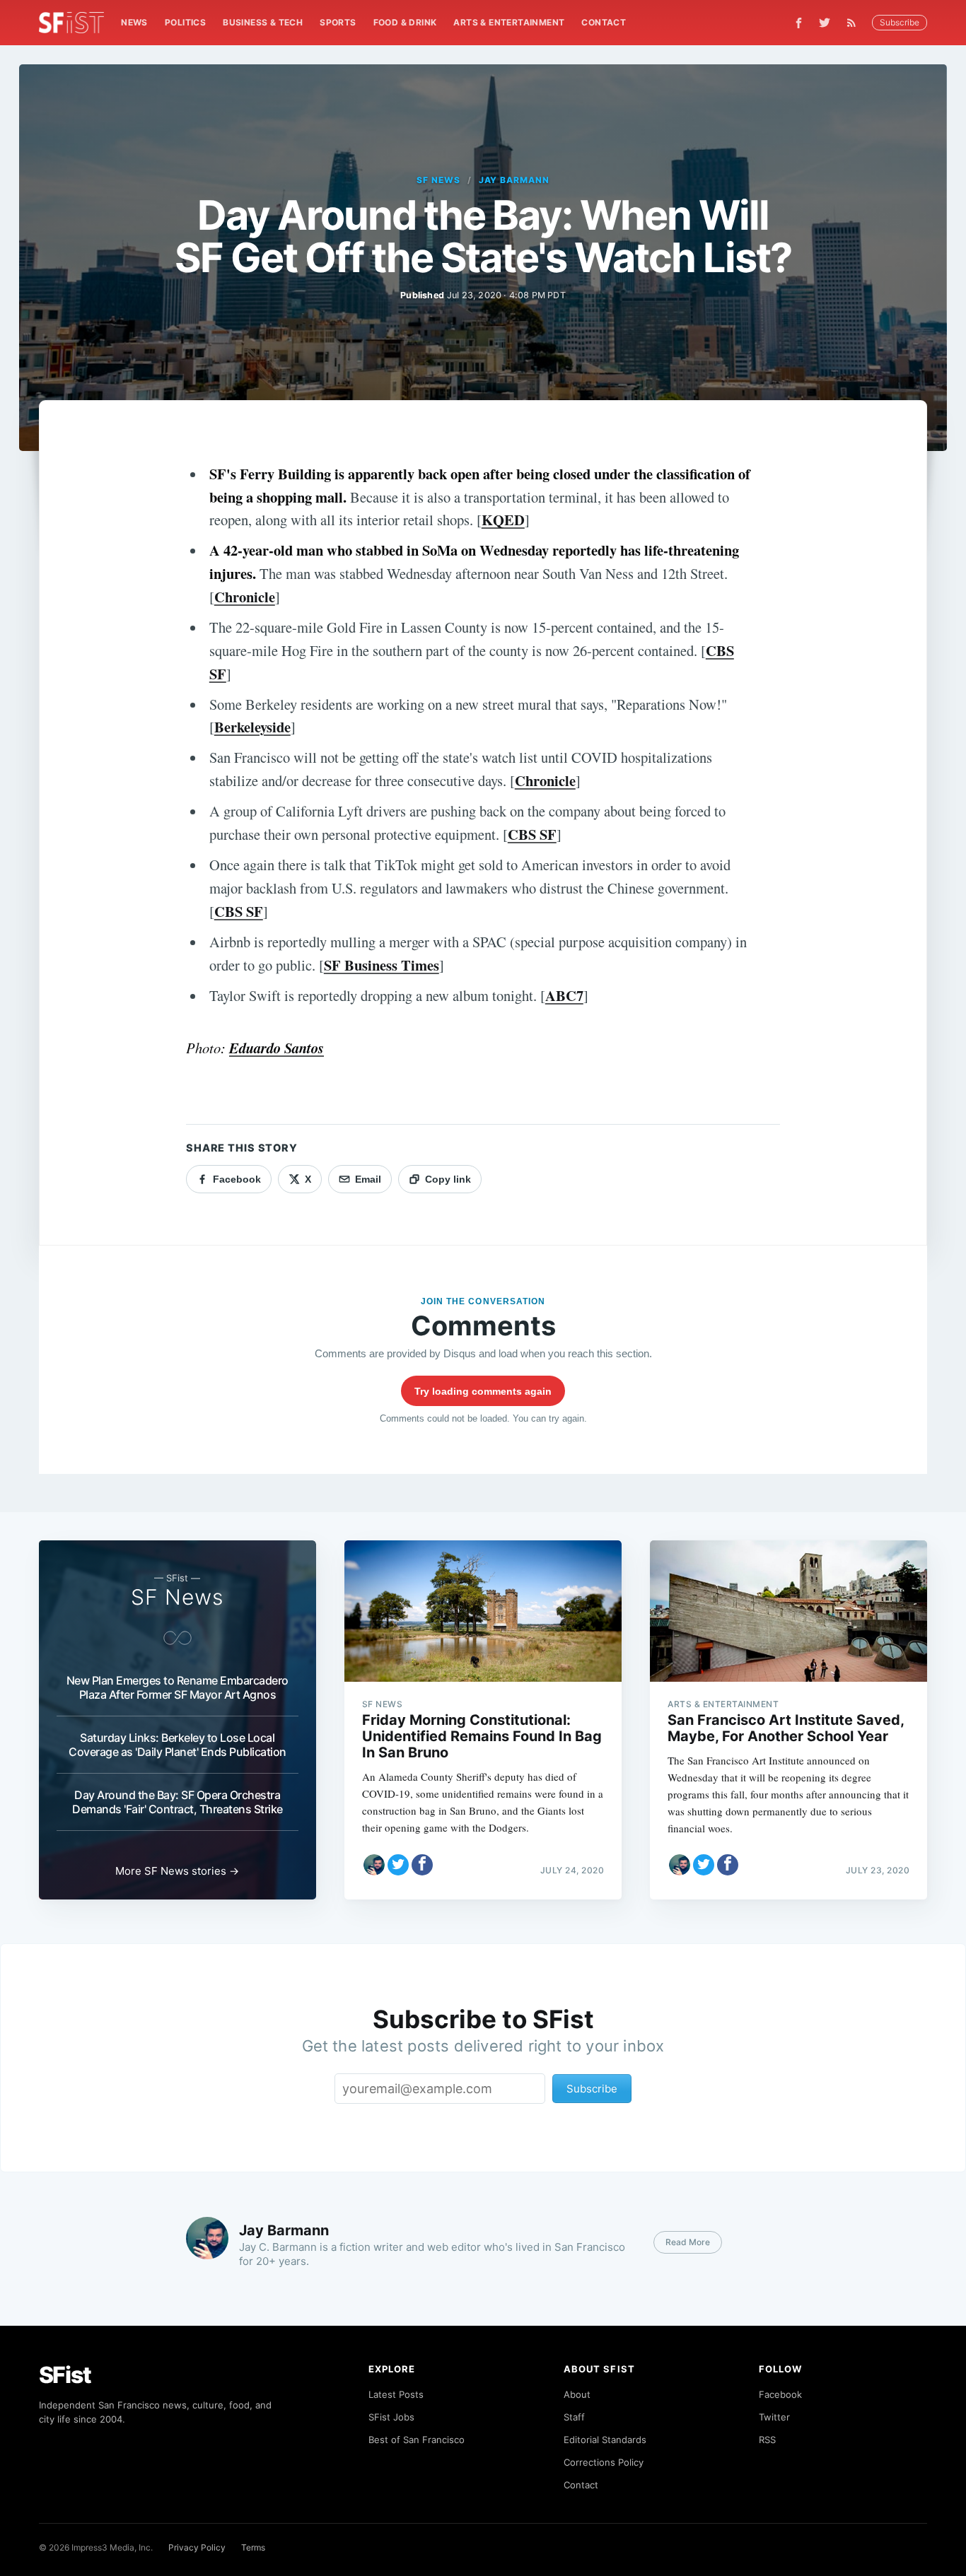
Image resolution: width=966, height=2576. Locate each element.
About (577, 2394)
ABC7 (564, 995)
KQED (503, 520)
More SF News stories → (177, 1871)
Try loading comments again (483, 1391)
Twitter (774, 2417)
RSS (767, 2440)
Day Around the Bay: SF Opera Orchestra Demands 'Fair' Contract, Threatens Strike (178, 1802)
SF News (438, 180)
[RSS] (855, 23)
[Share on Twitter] (398, 1865)
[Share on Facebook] (422, 1865)
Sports (338, 22)
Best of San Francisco (417, 2440)
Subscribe (900, 22)
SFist (65, 2375)
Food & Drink (405, 22)
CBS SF (532, 834)
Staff (574, 2417)
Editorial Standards (605, 2440)
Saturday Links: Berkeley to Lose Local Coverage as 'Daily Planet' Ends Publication (178, 1745)
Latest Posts (396, 2394)
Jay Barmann (514, 180)
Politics (185, 22)
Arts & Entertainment (509, 22)
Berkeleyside (252, 727)
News (134, 22)
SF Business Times (382, 965)
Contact (604, 22)
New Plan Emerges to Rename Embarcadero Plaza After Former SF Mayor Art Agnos (178, 1687)
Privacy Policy (197, 2547)
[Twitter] (825, 23)
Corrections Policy (604, 2462)
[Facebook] (799, 23)
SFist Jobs (391, 2417)
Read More (688, 2242)
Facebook (780, 2394)
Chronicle (245, 597)
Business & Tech (263, 22)
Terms (253, 2547)
